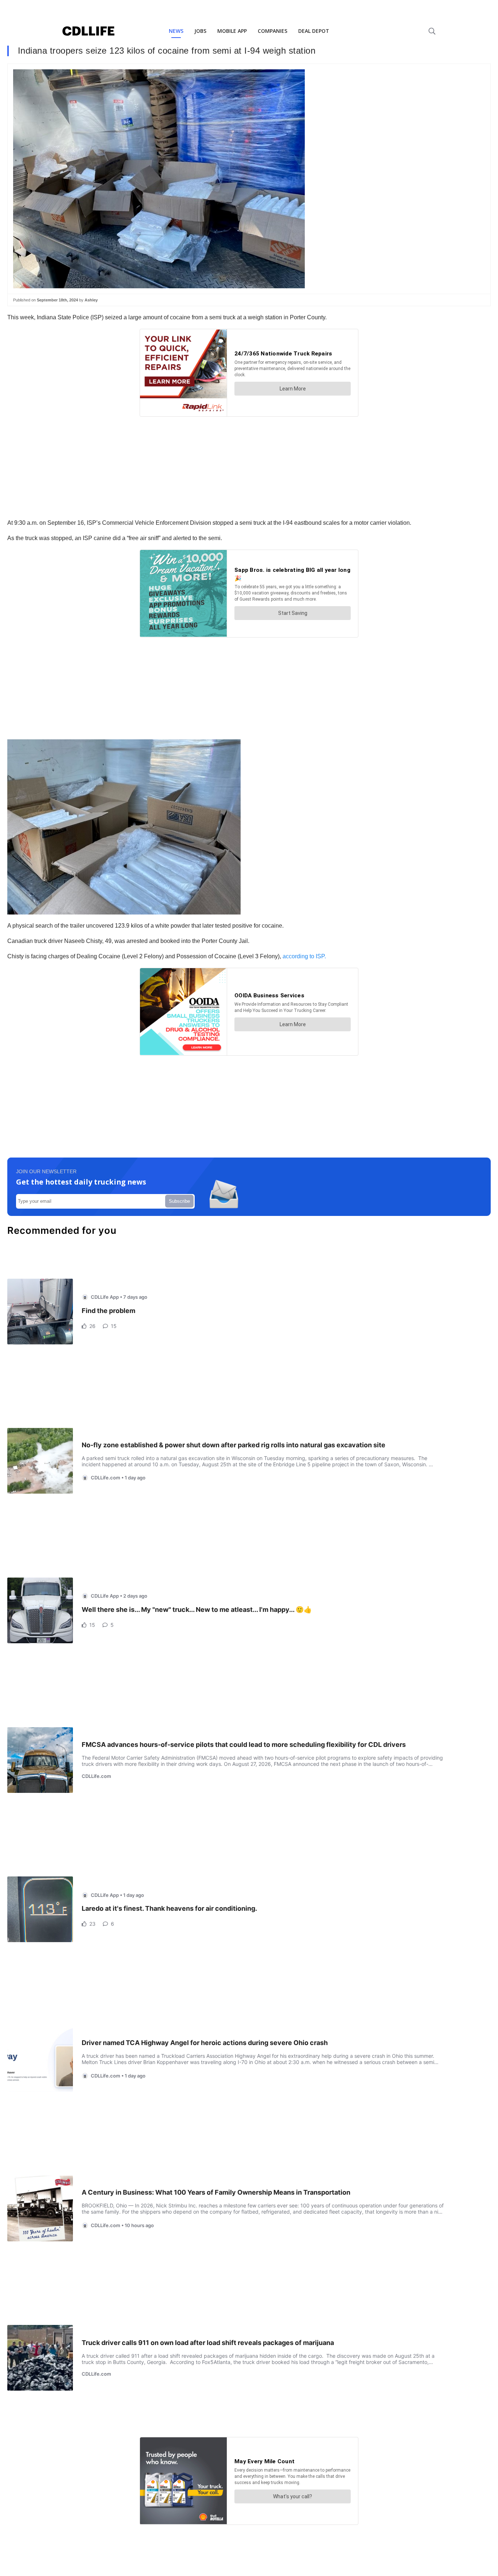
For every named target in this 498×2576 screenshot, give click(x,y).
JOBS (200, 31)
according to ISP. (304, 956)
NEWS (176, 31)
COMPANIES (273, 31)
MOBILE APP (232, 31)
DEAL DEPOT (314, 31)
